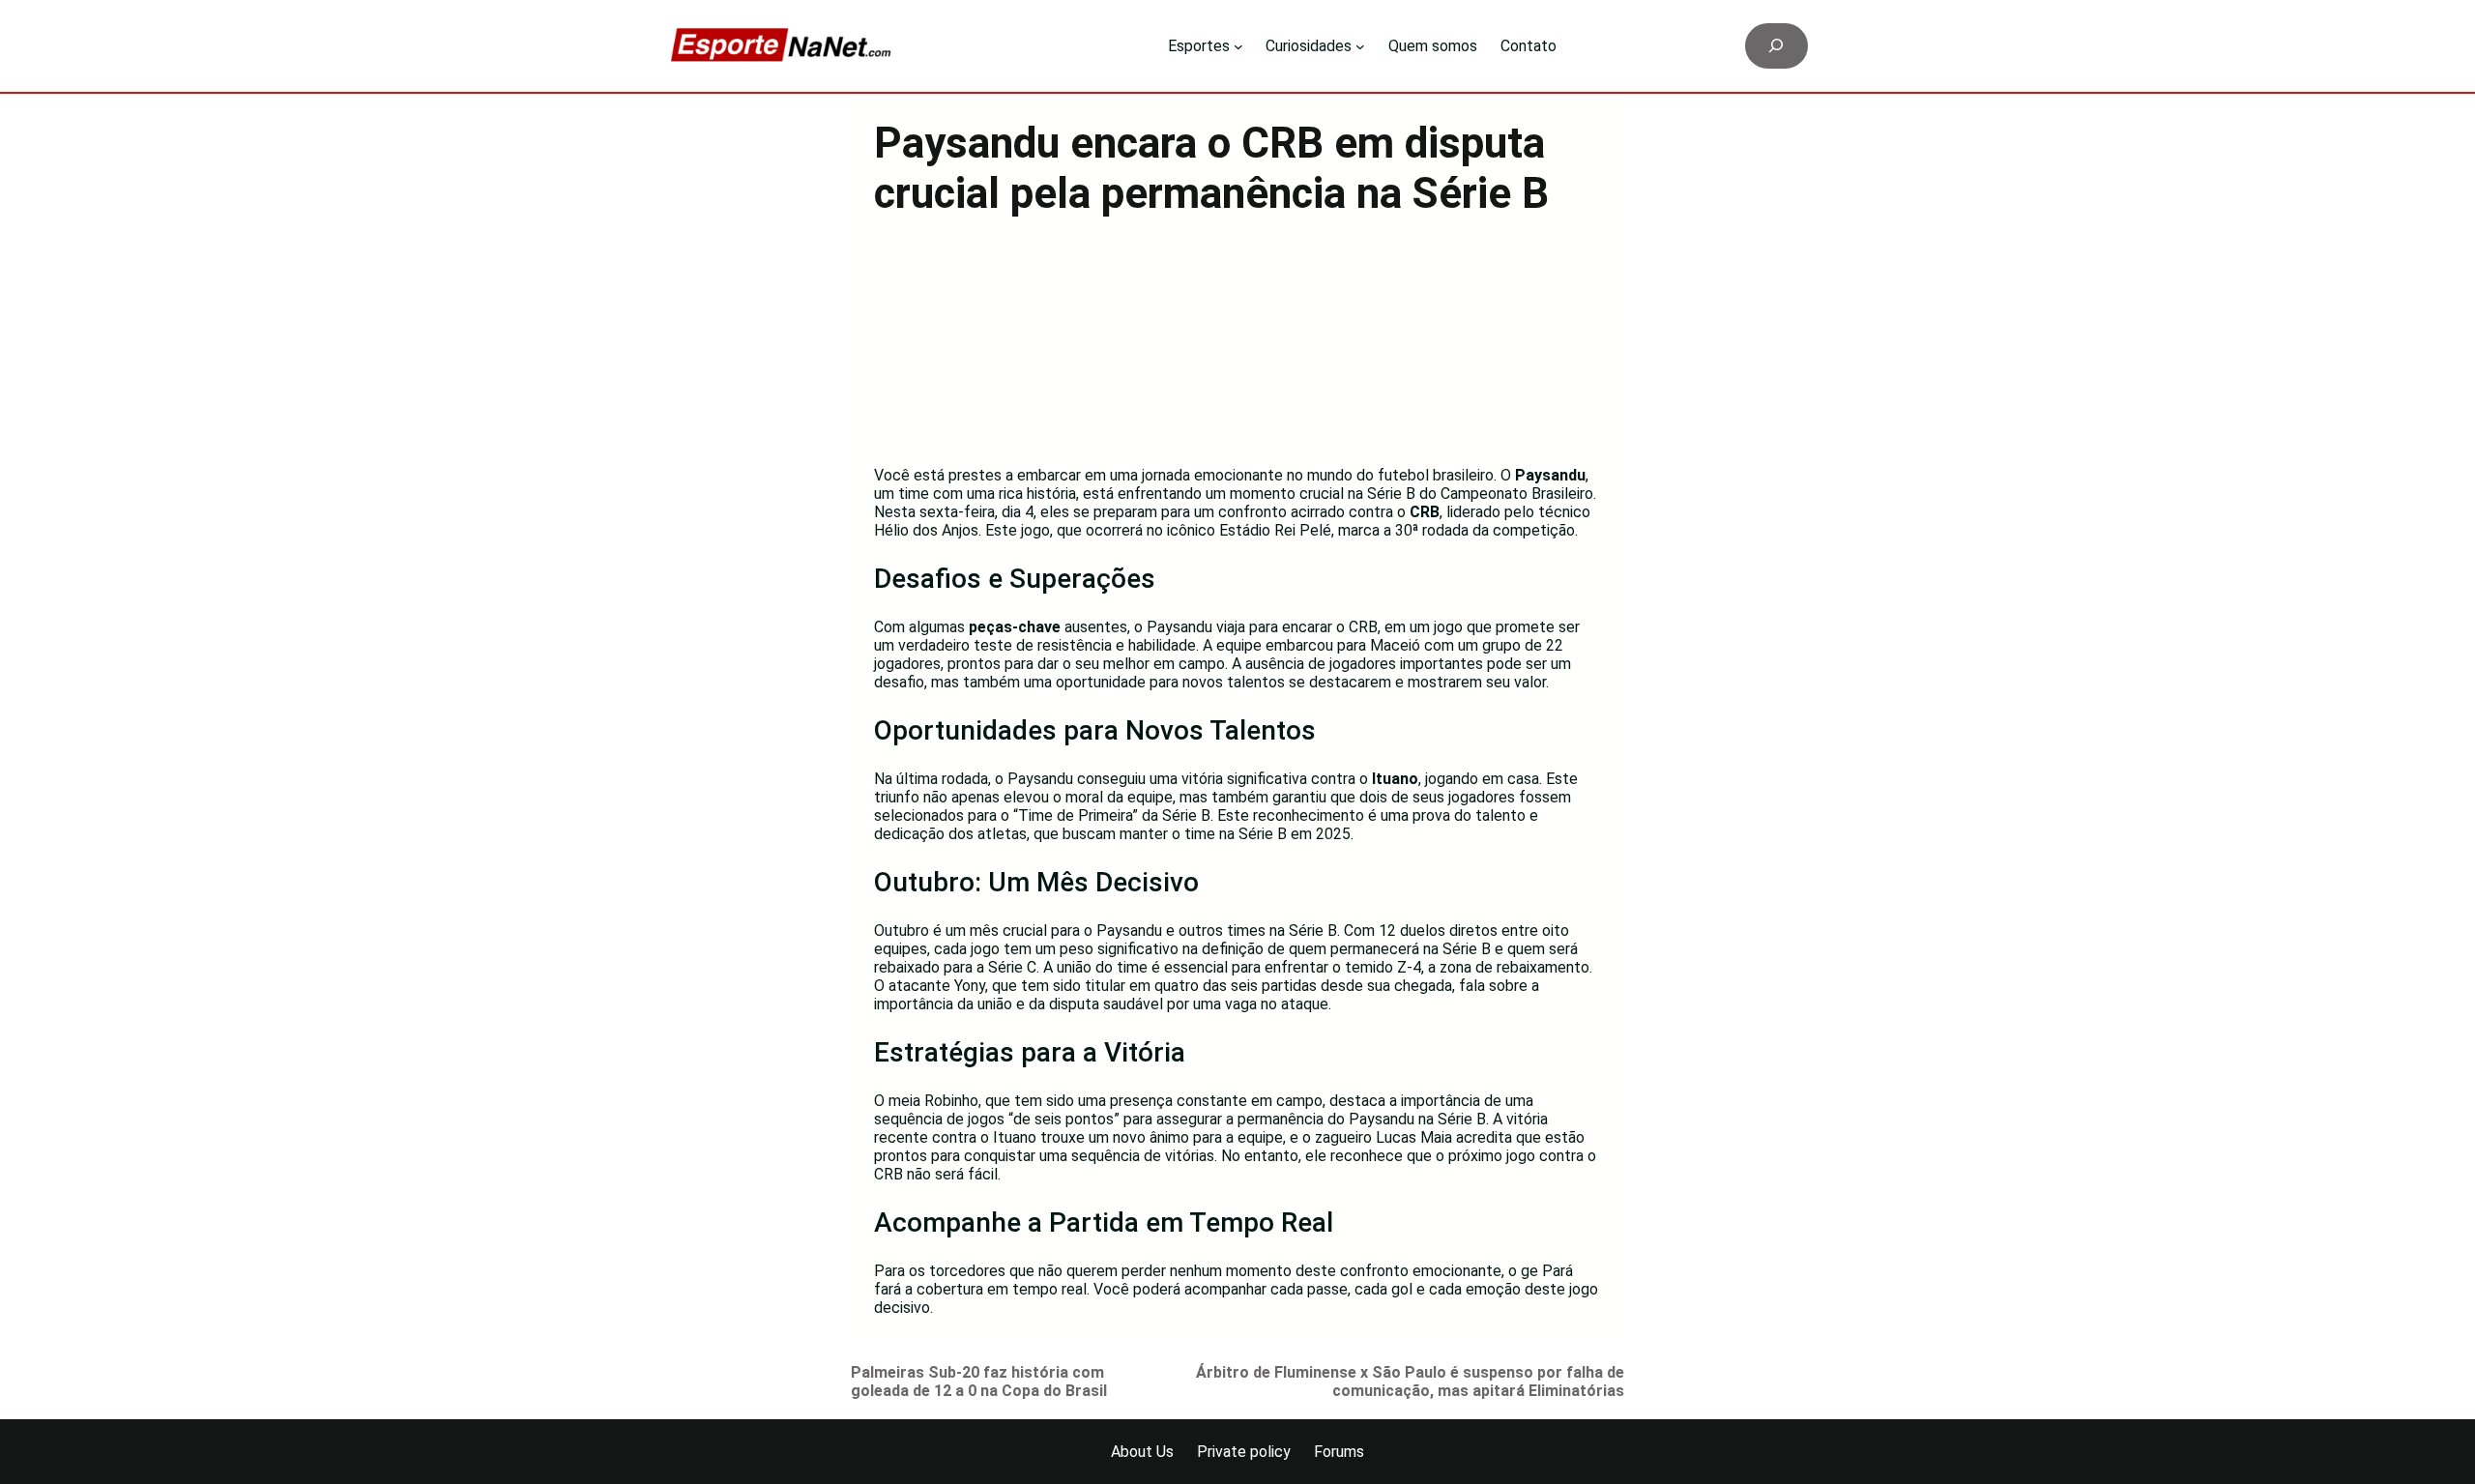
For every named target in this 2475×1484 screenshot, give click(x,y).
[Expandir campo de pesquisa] (1776, 46)
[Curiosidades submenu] (1360, 46)
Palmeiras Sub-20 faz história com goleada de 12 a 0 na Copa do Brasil (979, 1382)
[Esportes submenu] (1238, 46)
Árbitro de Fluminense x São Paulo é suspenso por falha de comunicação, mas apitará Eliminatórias (1410, 1382)
